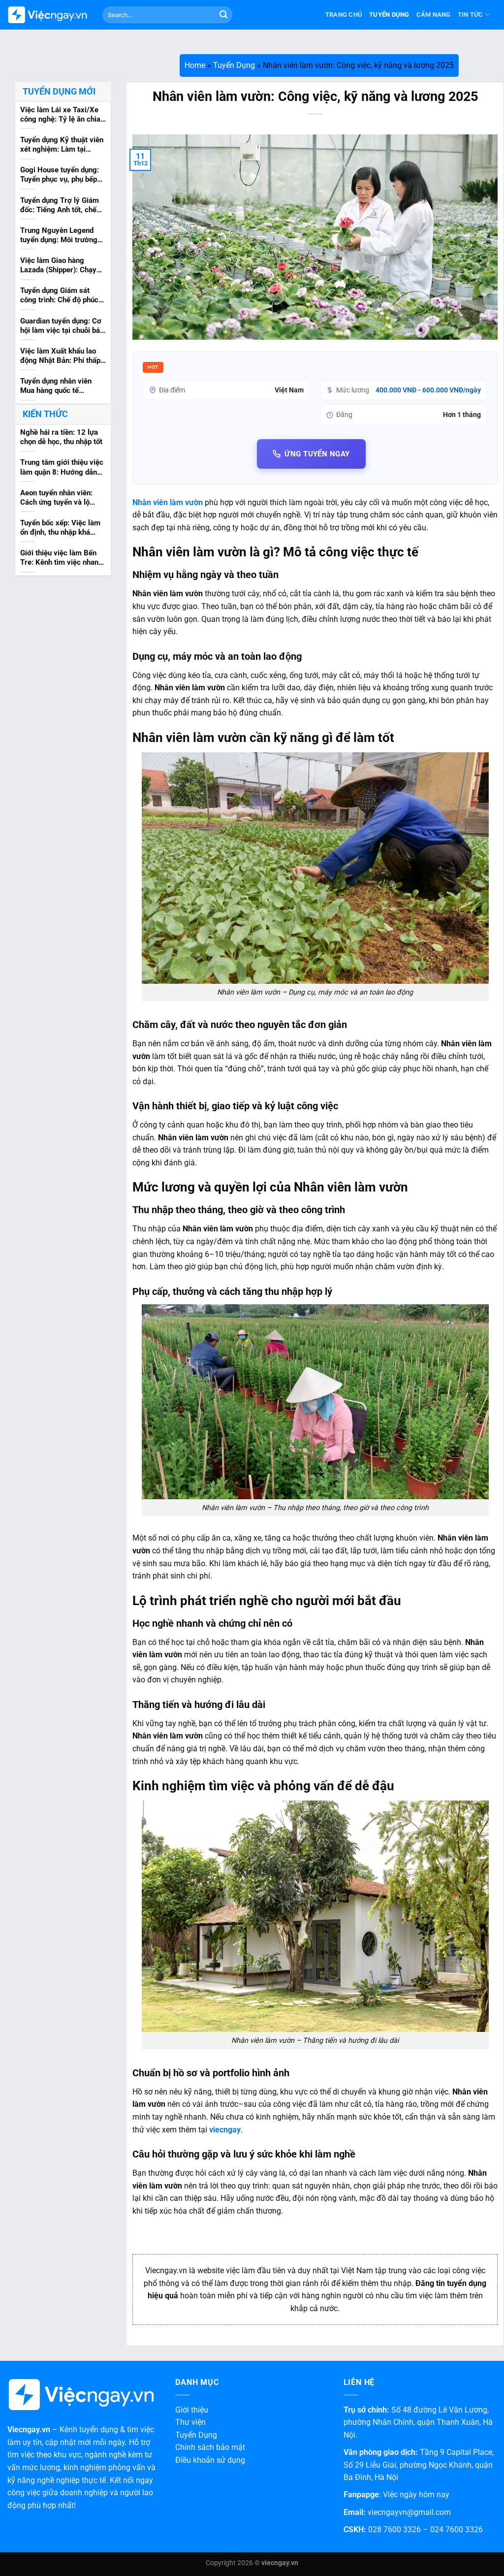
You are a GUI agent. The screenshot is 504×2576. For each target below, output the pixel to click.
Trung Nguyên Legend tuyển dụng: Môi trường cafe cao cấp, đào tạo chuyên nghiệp (59, 236)
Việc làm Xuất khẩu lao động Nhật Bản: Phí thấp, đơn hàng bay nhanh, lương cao (61, 356)
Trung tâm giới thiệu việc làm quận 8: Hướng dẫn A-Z (62, 468)
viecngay (225, 2130)
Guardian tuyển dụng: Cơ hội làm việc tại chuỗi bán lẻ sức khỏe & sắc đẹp (62, 326)
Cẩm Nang (434, 15)
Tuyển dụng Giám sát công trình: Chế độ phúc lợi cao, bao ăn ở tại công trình (62, 296)
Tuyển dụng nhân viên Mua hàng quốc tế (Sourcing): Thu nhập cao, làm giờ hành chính (62, 386)
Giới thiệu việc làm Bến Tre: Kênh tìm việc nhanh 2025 (61, 558)
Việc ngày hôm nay (416, 2495)
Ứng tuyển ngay (317, 454)
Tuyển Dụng (389, 15)
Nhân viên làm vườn (168, 502)
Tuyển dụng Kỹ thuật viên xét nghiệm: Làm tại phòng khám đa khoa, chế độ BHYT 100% (62, 145)
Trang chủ (344, 15)
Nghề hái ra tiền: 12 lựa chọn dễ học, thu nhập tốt (61, 437)
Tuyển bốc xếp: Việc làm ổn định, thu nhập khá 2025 (60, 528)
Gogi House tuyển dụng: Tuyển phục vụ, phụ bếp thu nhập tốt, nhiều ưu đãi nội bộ (62, 175)
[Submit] (223, 15)
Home (195, 65)
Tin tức (471, 15)
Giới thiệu (192, 2410)
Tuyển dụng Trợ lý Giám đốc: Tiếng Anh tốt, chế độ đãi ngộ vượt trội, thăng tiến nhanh (60, 206)
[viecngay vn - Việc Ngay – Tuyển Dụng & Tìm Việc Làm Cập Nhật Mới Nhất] (47, 15)
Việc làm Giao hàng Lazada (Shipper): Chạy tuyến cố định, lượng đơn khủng (61, 266)
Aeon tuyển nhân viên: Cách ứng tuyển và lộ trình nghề (56, 498)
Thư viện (190, 2422)
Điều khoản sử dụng (210, 2460)
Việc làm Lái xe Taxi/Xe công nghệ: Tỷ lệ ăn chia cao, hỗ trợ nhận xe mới (60, 115)
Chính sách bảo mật (210, 2447)
